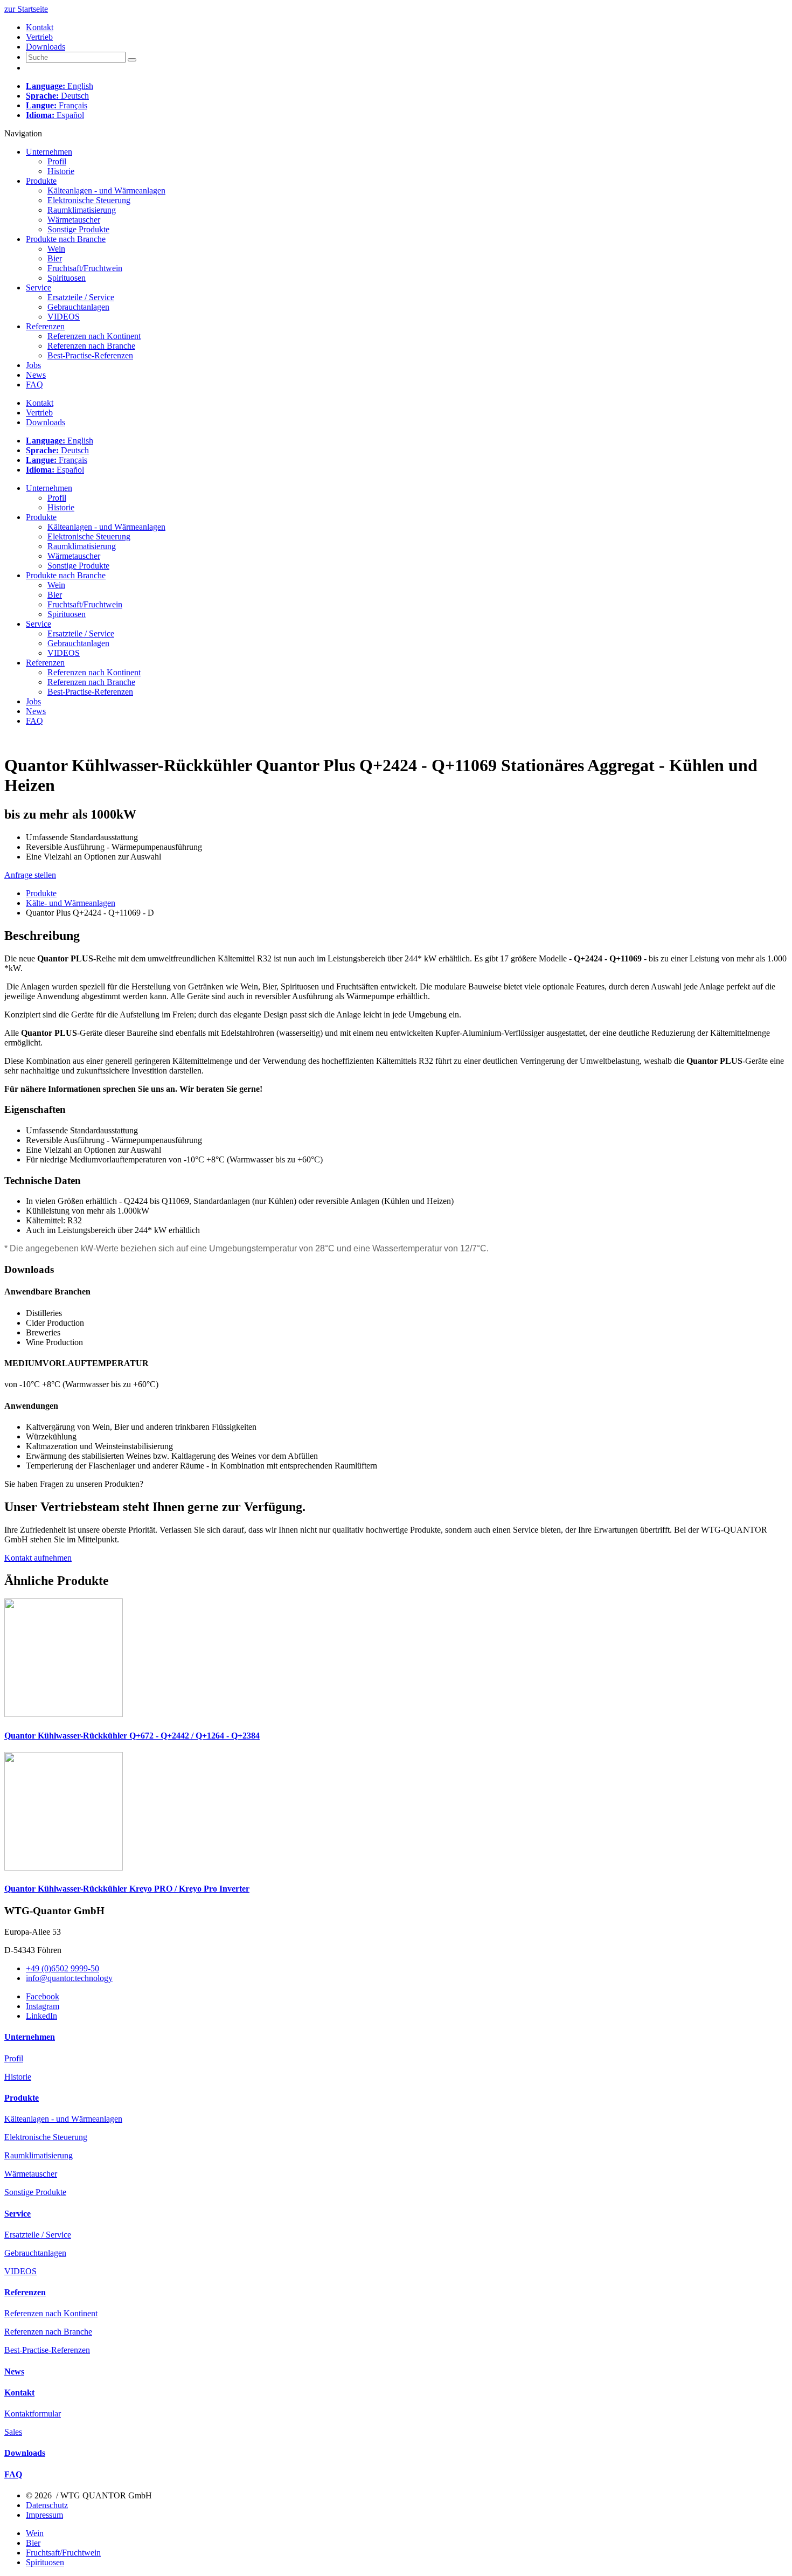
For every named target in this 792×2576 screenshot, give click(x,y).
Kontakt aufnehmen (38, 1558)
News (36, 375)
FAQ (34, 385)
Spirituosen (67, 278)
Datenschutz (47, 2505)
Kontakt (40, 27)
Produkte (41, 181)
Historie (61, 171)
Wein (56, 249)
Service (39, 288)
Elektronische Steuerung (89, 200)
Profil (57, 161)
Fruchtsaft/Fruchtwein (85, 268)
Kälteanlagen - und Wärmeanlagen (106, 191)
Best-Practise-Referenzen (90, 355)
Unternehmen (49, 152)
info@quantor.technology (69, 1978)
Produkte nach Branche (66, 239)
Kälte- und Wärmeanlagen (71, 903)
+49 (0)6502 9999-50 (62, 1968)
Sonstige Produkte (78, 229)
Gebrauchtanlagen (78, 307)
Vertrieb (39, 37)
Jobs (33, 365)
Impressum (44, 2515)
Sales (13, 2432)
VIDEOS (64, 317)
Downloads (46, 47)
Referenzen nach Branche (91, 346)
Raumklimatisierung (82, 210)
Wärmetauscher (74, 220)
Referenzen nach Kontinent (94, 336)
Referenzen (45, 326)
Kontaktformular (33, 2414)
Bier (55, 258)
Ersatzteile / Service (81, 297)
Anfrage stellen (30, 875)
